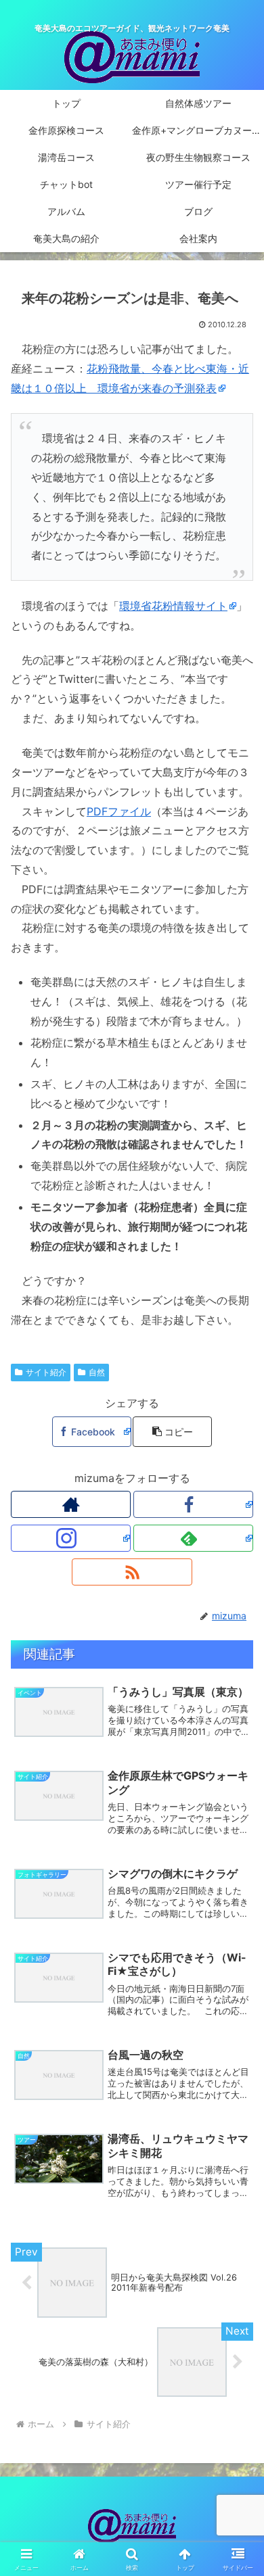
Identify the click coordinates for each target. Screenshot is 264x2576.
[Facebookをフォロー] (193, 1504)
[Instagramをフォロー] (71, 1538)
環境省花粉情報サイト (173, 606)
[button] (172, 1432)
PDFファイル (119, 811)
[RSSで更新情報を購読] (132, 1572)
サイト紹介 (46, 1372)
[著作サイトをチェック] (71, 1504)
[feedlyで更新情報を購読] (193, 1538)
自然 (97, 1372)
